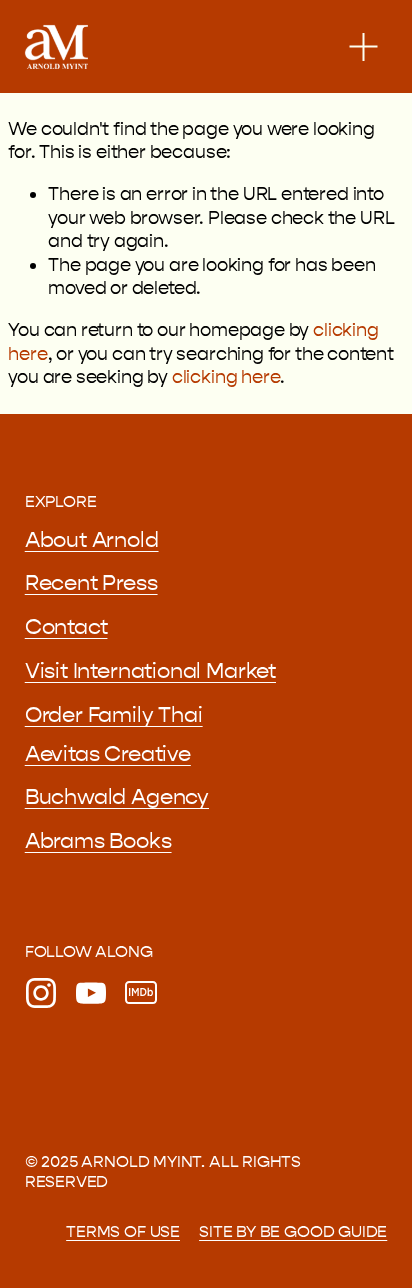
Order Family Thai (114, 715)
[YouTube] (91, 993)
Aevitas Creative (108, 754)
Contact (66, 627)
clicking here (226, 377)
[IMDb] (141, 993)
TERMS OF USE (123, 1231)
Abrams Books (98, 841)
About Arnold (92, 540)
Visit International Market (150, 671)
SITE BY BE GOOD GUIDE (293, 1231)
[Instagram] (41, 993)
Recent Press (91, 583)
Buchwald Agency (117, 797)
